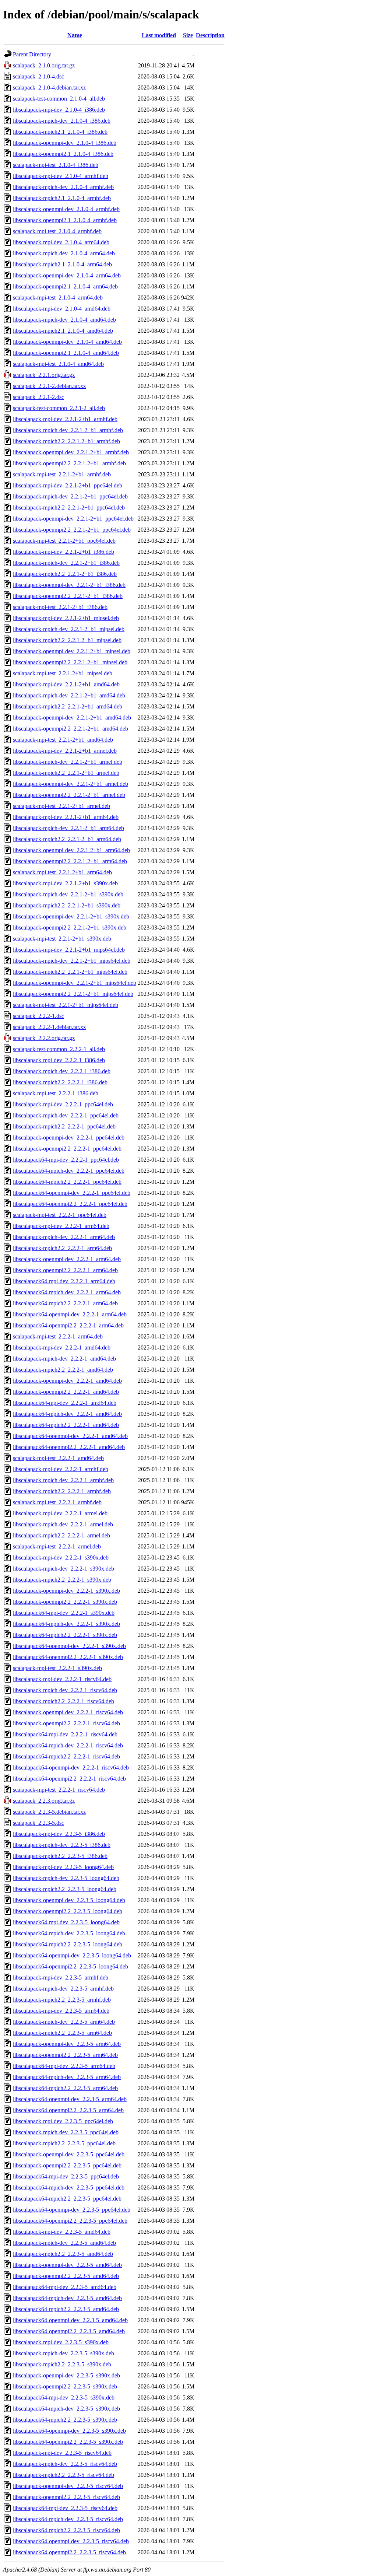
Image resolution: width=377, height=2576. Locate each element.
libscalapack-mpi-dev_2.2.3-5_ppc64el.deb (63, 2121)
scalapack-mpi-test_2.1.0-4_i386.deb (56, 165)
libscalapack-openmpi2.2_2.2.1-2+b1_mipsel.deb (70, 662)
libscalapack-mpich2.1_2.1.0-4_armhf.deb (62, 198)
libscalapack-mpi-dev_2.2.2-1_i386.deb (59, 1060)
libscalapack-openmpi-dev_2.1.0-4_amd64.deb (67, 342)
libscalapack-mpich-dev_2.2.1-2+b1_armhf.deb (68, 430)
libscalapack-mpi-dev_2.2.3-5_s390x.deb (61, 2342)
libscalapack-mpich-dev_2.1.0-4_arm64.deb (64, 253)
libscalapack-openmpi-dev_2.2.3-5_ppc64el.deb (69, 2154)
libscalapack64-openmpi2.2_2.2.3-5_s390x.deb (68, 2442)
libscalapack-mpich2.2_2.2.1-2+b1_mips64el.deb (70, 972)
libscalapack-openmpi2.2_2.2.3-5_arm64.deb (65, 2055)
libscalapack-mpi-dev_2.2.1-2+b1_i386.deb (64, 552)
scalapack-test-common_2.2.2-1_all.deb (59, 1049)
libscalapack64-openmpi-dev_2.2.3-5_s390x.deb (69, 2431)
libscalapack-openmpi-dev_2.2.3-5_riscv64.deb (68, 2486)
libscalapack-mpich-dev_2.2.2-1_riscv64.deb (65, 1690)
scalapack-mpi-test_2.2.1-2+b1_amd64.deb (63, 740)
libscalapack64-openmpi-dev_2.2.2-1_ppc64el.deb (72, 1193)
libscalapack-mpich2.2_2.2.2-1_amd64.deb (63, 1370)
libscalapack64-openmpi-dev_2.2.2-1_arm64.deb (70, 1314)
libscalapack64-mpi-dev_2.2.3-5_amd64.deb (65, 2287)
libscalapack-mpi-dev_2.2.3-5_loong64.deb (63, 1867)
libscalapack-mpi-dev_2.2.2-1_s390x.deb (61, 1557)
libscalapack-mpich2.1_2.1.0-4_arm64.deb (62, 264)
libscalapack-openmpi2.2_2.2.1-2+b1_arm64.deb (70, 861)
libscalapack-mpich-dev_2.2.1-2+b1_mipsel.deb (69, 629)
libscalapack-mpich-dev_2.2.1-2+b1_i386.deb (66, 563)
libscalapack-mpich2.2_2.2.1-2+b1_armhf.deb (66, 441)
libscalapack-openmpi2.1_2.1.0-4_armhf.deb (65, 220)
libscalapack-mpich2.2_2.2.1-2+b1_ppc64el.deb (69, 507)
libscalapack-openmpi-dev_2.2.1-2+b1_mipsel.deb (72, 651)
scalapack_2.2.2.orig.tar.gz (44, 1038)
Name (75, 35)
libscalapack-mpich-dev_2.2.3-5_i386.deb (62, 1845)
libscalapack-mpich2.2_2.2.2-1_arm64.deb (62, 1248)
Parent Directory (32, 54)
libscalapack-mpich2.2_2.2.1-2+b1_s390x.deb (67, 905)
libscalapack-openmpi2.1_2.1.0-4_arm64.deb (65, 286)
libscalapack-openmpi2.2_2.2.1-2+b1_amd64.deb (71, 729)
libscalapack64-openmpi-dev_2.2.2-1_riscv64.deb (71, 1767)
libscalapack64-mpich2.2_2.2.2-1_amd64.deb (66, 1425)
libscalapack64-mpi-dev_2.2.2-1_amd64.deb (65, 1403)
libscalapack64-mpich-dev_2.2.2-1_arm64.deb (67, 1292)
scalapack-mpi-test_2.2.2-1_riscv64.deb (59, 1790)
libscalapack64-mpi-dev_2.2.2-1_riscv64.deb (65, 1734)
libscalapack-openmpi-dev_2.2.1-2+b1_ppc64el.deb (73, 519)
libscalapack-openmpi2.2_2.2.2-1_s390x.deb (65, 1602)
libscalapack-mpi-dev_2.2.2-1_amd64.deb (62, 1347)
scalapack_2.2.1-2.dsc (38, 397)
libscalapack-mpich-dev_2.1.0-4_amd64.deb (64, 320)
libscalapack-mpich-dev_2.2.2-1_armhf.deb (63, 1480)
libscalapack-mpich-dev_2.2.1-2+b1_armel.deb (68, 762)
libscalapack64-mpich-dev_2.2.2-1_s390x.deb (66, 1624)
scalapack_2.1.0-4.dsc (38, 76)
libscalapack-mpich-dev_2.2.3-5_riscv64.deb (65, 2464)
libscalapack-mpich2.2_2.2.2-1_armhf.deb (62, 1491)
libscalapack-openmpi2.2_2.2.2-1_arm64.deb (65, 1270)
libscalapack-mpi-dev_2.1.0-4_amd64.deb (62, 309)
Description (210, 35)
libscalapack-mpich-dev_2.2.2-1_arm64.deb (64, 1237)
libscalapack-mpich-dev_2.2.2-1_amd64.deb (64, 1359)
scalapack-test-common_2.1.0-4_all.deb (59, 99)
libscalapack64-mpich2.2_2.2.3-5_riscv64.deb (66, 2530)
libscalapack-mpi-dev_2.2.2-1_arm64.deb (61, 1226)
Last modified (159, 35)
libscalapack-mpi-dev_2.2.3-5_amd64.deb (62, 2232)
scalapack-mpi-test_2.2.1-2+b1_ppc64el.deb (64, 541)
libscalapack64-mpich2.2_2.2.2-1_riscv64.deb (66, 1756)
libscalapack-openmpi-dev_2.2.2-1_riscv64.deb (68, 1712)
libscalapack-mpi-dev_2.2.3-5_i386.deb (59, 1834)
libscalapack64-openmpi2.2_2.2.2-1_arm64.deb (68, 1325)
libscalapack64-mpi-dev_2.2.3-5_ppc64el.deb (66, 2176)
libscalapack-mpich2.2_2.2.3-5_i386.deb (60, 1856)
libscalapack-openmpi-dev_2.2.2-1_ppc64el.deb (69, 1137)
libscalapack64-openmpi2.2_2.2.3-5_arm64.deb (68, 2110)
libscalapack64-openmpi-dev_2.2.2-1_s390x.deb (69, 1646)
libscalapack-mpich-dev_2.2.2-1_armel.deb (63, 1524)
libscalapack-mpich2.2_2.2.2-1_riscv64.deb (64, 1701)
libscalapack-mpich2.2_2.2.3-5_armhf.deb (62, 2000)
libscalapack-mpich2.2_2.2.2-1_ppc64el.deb (64, 1126)
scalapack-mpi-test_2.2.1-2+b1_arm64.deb (62, 872)
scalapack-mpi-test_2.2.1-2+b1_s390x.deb (62, 939)
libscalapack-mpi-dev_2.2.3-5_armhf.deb (61, 1977)
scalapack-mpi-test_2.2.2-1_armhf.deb (57, 1502)
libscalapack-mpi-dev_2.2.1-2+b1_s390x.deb (65, 883)
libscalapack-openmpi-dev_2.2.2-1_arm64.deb (67, 1259)
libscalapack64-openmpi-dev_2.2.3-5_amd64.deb (70, 2320)
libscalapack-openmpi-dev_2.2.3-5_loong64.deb (69, 1900)
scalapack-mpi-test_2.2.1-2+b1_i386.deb (60, 607)
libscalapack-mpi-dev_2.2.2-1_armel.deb (60, 1513)
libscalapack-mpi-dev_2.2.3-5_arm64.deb (61, 2011)
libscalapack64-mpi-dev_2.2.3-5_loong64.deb (66, 1922)
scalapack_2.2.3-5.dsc (38, 1823)
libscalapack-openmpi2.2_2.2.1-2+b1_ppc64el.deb (72, 530)
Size (188, 35)
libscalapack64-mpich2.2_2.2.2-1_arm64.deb (65, 1303)
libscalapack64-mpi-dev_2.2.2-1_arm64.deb (64, 1281)
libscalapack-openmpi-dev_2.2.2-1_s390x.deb (66, 1591)
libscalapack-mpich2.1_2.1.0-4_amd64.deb (63, 331)
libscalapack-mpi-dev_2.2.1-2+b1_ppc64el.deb (68, 485)
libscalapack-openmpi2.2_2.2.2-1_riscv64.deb (66, 1723)
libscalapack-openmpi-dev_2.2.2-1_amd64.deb (67, 1381)
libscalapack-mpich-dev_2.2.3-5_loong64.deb (66, 1878)
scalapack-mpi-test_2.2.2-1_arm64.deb (58, 1336)
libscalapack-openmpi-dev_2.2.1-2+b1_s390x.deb (71, 916)
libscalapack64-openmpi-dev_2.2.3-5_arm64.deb (70, 2099)
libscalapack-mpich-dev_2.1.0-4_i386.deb (62, 121)
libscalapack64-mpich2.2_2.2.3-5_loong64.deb (68, 1944)
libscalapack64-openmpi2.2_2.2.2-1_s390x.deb (68, 1657)
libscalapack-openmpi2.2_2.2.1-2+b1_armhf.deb (69, 463)
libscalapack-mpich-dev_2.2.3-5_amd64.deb (64, 2243)
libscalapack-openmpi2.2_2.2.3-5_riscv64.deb (66, 2497)
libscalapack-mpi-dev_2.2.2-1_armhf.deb (61, 1469)
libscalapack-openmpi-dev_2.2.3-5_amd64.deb (67, 2265)
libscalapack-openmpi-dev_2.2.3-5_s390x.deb (66, 2375)
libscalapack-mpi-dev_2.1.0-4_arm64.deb (61, 242)
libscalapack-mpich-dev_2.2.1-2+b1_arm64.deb (68, 828)
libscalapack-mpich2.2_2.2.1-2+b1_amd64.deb (68, 706)
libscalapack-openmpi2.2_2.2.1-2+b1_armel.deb (69, 795)
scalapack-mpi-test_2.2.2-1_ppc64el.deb (60, 1215)
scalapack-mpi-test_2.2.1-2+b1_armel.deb (61, 806)
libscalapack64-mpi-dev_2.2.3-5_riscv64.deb (65, 2508)
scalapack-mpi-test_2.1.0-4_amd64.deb (58, 364)
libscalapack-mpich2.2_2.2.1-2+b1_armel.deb (66, 773)
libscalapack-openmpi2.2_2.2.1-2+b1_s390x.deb (70, 927)
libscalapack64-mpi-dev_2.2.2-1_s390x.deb (64, 1613)
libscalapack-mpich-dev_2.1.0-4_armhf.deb (63, 187)
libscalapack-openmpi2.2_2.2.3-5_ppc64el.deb (67, 2165)
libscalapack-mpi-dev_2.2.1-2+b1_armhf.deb (65, 419)
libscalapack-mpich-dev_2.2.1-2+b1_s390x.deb (68, 894)
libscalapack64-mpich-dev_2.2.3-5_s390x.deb (66, 2409)
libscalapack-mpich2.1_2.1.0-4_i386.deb (60, 132)
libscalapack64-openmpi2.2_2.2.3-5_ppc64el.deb (70, 2221)
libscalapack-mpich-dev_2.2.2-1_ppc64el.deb (66, 1115)
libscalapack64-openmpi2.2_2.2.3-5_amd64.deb (69, 2331)
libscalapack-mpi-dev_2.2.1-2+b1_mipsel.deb (66, 618)
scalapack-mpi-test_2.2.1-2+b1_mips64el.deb (66, 1005)
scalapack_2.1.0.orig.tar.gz (44, 65)
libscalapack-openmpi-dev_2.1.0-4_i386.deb (65, 143)
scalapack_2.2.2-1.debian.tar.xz (49, 1027)
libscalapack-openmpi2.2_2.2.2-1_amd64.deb (66, 1392)
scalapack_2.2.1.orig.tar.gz (44, 375)
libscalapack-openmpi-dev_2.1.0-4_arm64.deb (67, 275)
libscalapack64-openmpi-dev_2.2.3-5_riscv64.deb (71, 2541)
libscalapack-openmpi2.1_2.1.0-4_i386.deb (63, 154)
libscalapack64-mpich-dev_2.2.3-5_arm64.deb (67, 2077)
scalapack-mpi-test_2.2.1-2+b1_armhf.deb (62, 474)
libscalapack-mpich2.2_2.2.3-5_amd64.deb (63, 2254)
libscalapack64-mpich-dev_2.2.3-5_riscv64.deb (68, 2519)
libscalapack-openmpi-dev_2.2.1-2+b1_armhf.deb (71, 452)
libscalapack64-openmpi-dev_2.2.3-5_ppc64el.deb (72, 2210)
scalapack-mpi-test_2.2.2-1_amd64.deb (58, 1458)
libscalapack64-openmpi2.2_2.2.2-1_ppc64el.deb (70, 1204)
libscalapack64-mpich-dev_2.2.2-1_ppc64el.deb (69, 1171)
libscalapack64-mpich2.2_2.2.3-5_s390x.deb (65, 2420)
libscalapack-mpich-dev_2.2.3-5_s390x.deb (64, 2353)
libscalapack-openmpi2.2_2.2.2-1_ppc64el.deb (67, 1149)
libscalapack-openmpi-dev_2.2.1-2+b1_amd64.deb (72, 717)
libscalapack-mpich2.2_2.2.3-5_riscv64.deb (64, 2475)
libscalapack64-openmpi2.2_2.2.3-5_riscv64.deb (69, 2552)
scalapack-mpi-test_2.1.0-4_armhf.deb (57, 231)
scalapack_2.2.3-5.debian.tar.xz (49, 1812)
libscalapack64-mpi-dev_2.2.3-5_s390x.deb (64, 2397)
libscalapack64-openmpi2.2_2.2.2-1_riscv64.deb (69, 1779)
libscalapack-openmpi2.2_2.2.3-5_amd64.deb (66, 2276)
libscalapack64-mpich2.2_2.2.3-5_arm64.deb (65, 2088)
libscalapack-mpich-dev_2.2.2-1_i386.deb (62, 1071)
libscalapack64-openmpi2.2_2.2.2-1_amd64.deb (69, 1447)
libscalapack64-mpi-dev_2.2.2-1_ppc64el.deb (66, 1160)
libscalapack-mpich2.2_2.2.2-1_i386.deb (60, 1082)
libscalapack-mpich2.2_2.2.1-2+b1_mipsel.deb (67, 640)
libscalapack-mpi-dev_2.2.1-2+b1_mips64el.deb (69, 950)
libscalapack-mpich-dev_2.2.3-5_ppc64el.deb (66, 2132)
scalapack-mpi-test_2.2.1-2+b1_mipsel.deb (63, 673)
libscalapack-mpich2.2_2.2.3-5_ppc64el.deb (64, 2143)
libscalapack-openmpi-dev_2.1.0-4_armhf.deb (66, 209)
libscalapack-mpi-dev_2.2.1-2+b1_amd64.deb (66, 684)
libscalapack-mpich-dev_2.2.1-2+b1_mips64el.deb (72, 961)
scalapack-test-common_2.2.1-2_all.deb (59, 408)
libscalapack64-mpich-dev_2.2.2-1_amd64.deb (67, 1414)
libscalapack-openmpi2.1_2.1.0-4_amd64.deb (66, 353)
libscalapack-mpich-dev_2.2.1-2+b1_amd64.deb (69, 695)
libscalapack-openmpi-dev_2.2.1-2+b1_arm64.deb (71, 850)
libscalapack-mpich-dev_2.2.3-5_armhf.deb (63, 1989)
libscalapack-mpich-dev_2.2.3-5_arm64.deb (64, 2022)
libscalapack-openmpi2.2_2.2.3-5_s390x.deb (65, 2386)
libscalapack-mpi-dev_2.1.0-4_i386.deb (59, 110)
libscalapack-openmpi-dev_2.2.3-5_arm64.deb (67, 2044)
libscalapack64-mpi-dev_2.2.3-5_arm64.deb (64, 2066)
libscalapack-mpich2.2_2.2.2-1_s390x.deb (62, 1580)
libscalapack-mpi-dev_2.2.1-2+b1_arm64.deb (66, 817)
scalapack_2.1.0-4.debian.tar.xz (49, 87)
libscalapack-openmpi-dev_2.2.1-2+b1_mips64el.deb (75, 983)
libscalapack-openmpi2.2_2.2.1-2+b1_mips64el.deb (73, 994)
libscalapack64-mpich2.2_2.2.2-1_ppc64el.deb (67, 1182)
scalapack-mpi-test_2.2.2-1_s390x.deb (57, 1668)
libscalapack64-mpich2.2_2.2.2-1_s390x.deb (65, 1635)
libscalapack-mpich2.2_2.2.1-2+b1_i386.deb (65, 574)
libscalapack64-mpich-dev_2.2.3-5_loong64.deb (69, 1933)
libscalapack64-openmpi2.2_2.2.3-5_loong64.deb (71, 1966)
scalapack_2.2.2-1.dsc (38, 1016)
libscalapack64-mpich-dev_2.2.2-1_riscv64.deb (68, 1745)
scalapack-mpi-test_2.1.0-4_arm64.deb (58, 297)
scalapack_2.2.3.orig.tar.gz (44, 1801)
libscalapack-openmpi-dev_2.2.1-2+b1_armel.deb (71, 784)
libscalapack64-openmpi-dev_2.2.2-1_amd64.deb (70, 1436)
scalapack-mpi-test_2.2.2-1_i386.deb (56, 1093)
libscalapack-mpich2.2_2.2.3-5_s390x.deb (62, 2364)
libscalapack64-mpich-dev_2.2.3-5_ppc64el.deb (69, 2187)
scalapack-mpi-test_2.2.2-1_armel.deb (57, 1546)
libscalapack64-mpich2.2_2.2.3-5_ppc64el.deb (67, 2199)
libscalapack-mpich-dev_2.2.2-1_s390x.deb (64, 1569)
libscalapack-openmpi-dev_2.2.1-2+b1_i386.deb (69, 585)
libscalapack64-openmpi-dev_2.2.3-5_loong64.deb (72, 1955)
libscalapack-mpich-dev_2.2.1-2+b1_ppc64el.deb (70, 496)
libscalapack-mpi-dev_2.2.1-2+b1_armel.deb (65, 751)
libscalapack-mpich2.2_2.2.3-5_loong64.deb (65, 1889)
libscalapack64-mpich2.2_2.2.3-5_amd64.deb (66, 2309)
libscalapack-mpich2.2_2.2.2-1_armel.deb (61, 1535)
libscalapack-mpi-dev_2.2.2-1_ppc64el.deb (63, 1104)
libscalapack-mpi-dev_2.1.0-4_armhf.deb (61, 176)
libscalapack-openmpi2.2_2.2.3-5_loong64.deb (68, 1911)
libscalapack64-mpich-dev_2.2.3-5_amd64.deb (67, 2298)
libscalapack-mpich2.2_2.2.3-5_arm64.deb (62, 2033)
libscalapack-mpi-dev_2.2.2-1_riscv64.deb (62, 1679)
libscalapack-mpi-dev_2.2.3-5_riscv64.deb (62, 2453)
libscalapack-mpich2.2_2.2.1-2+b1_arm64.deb (67, 839)
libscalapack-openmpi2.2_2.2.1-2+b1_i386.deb (68, 596)
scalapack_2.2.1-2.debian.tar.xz (49, 386)
